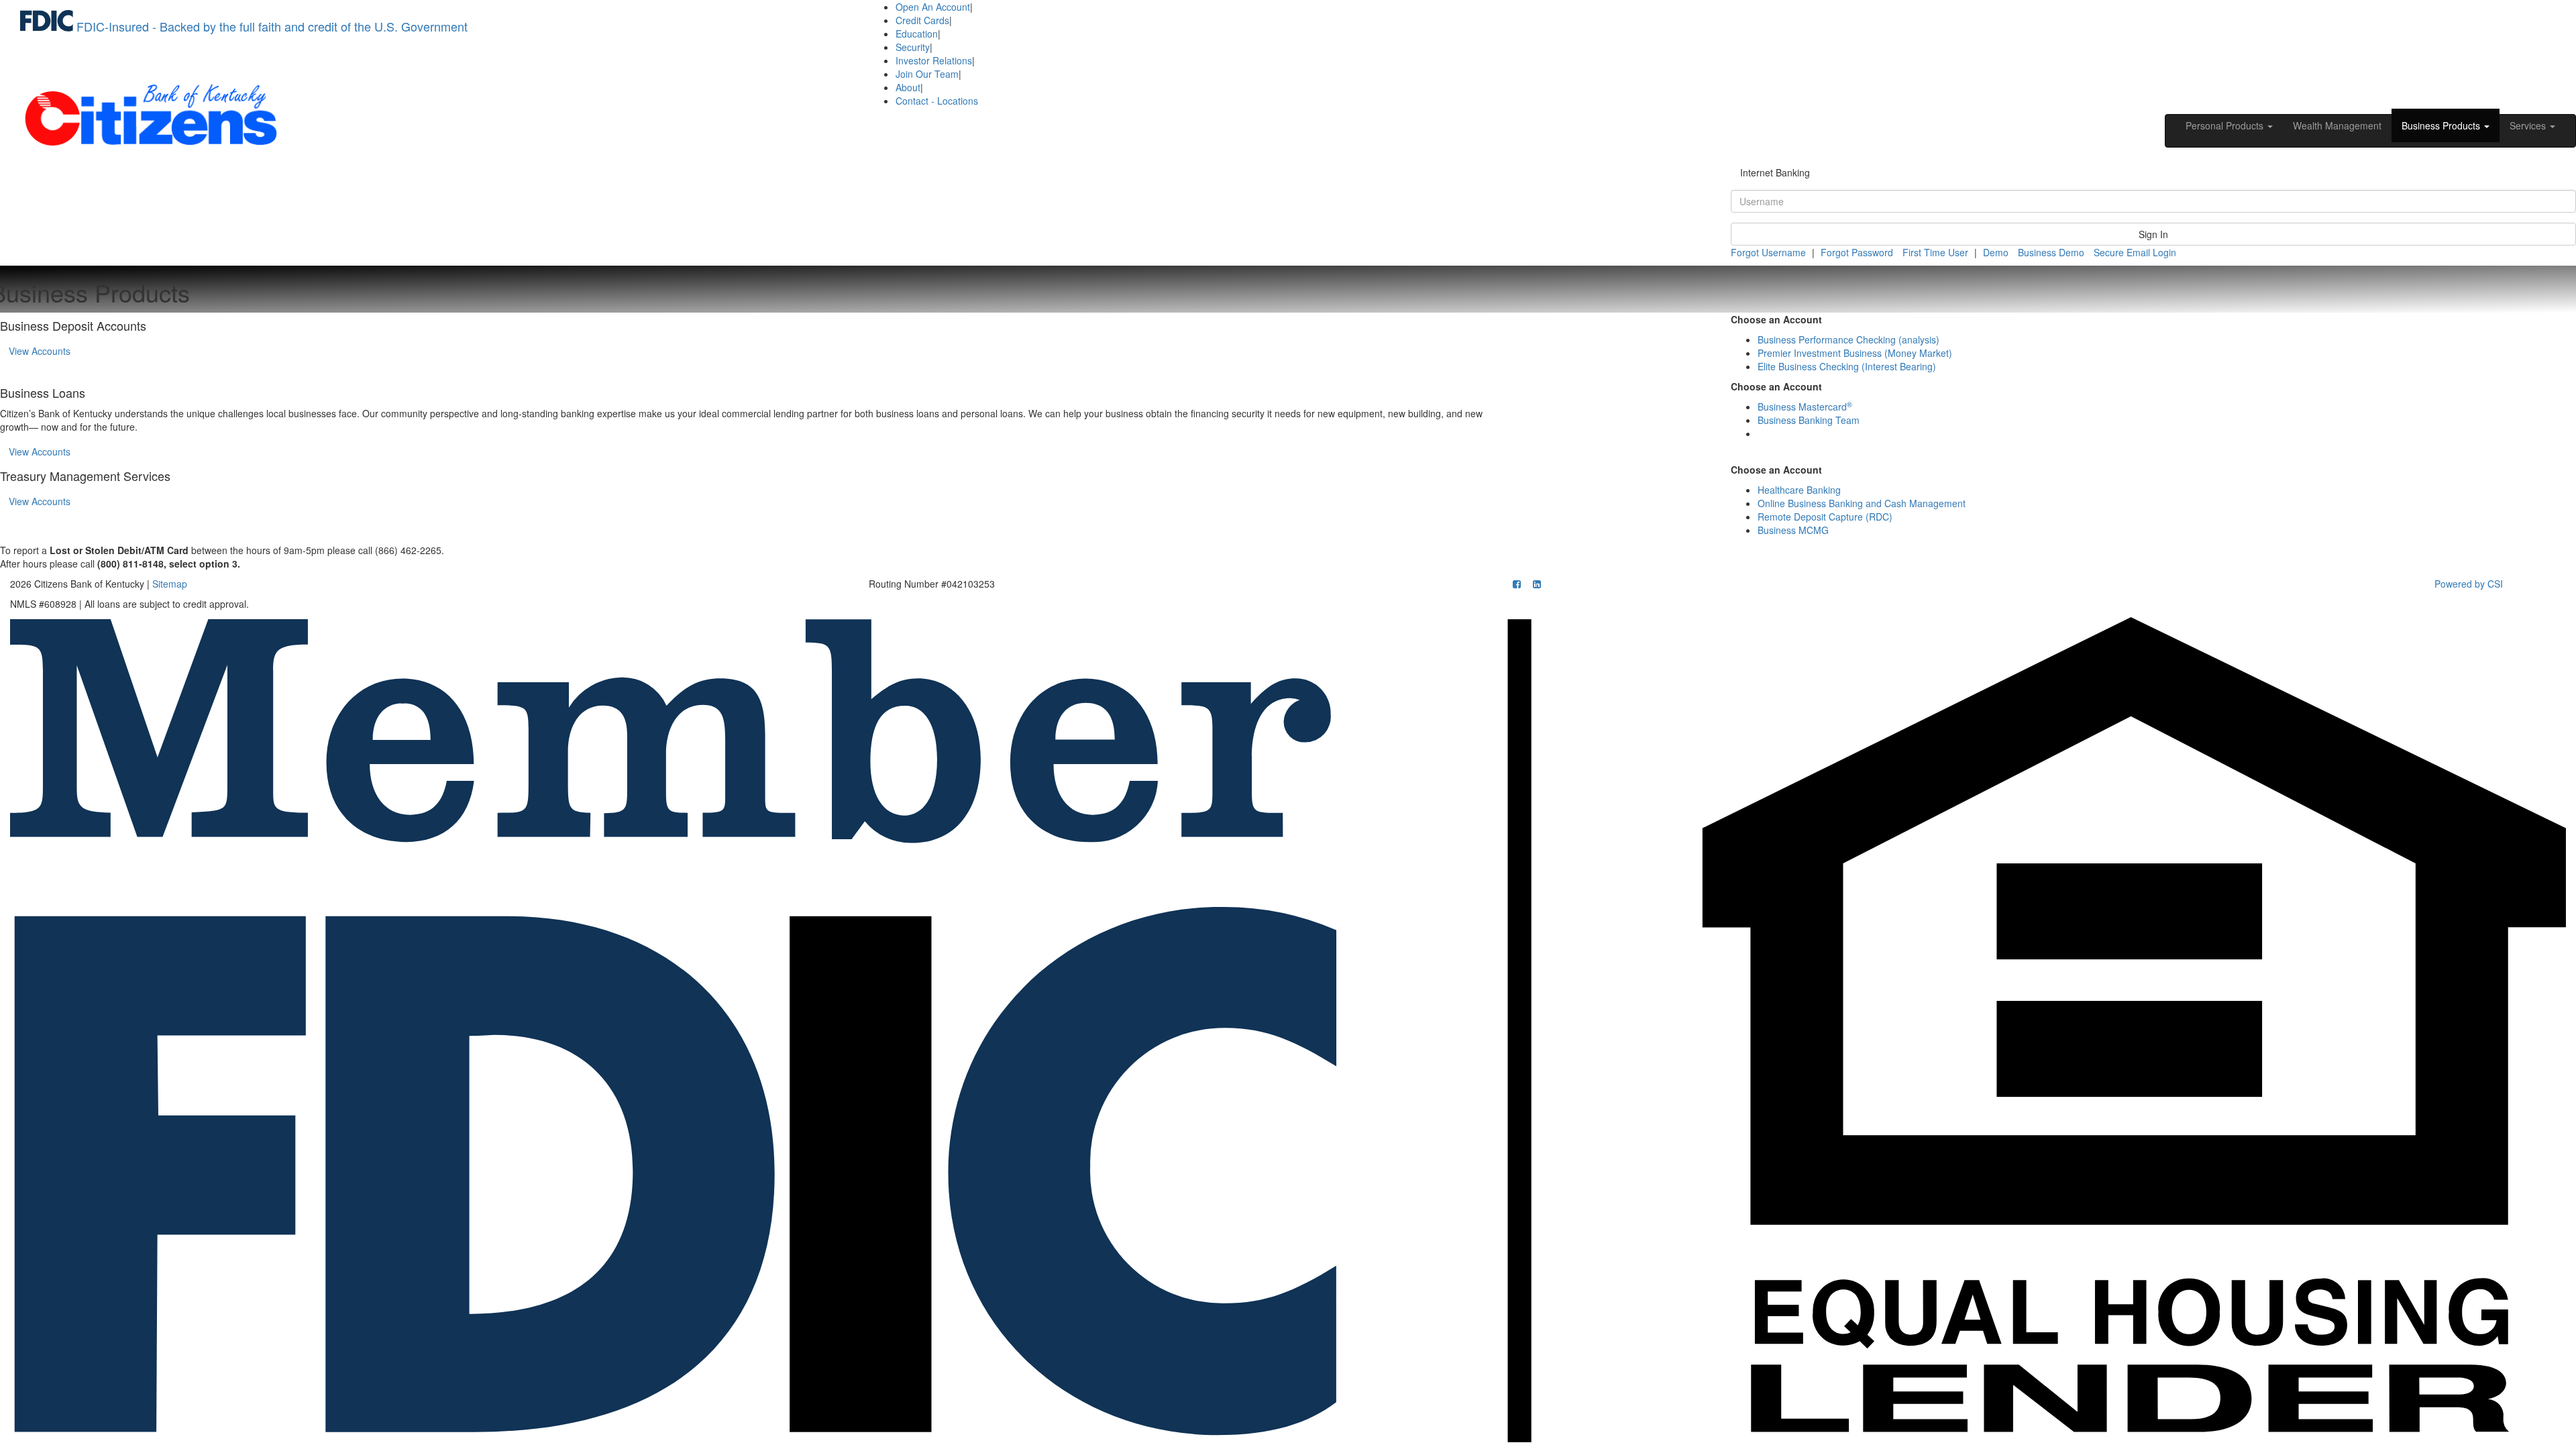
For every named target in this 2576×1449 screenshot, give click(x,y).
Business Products (2442, 125)
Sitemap (170, 584)
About (908, 87)
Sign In (2153, 234)
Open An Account (933, 7)
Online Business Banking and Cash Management (1862, 503)
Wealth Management (2337, 125)
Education (917, 34)
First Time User (1935, 252)
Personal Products (2226, 125)
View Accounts (44, 351)
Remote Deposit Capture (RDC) (1825, 517)
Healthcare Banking (1799, 490)
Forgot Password (1857, 252)
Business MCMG (1793, 530)
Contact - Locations (937, 101)
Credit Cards (922, 20)
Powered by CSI (2469, 584)
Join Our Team (927, 74)
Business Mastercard (1805, 407)
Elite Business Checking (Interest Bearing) (1847, 366)
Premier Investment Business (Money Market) (1855, 353)
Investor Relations (934, 60)
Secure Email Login (2135, 252)
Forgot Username (1768, 252)
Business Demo (2051, 252)
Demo (1996, 252)
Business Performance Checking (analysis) (1848, 339)
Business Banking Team (1809, 420)
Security (913, 47)
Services (2529, 125)
